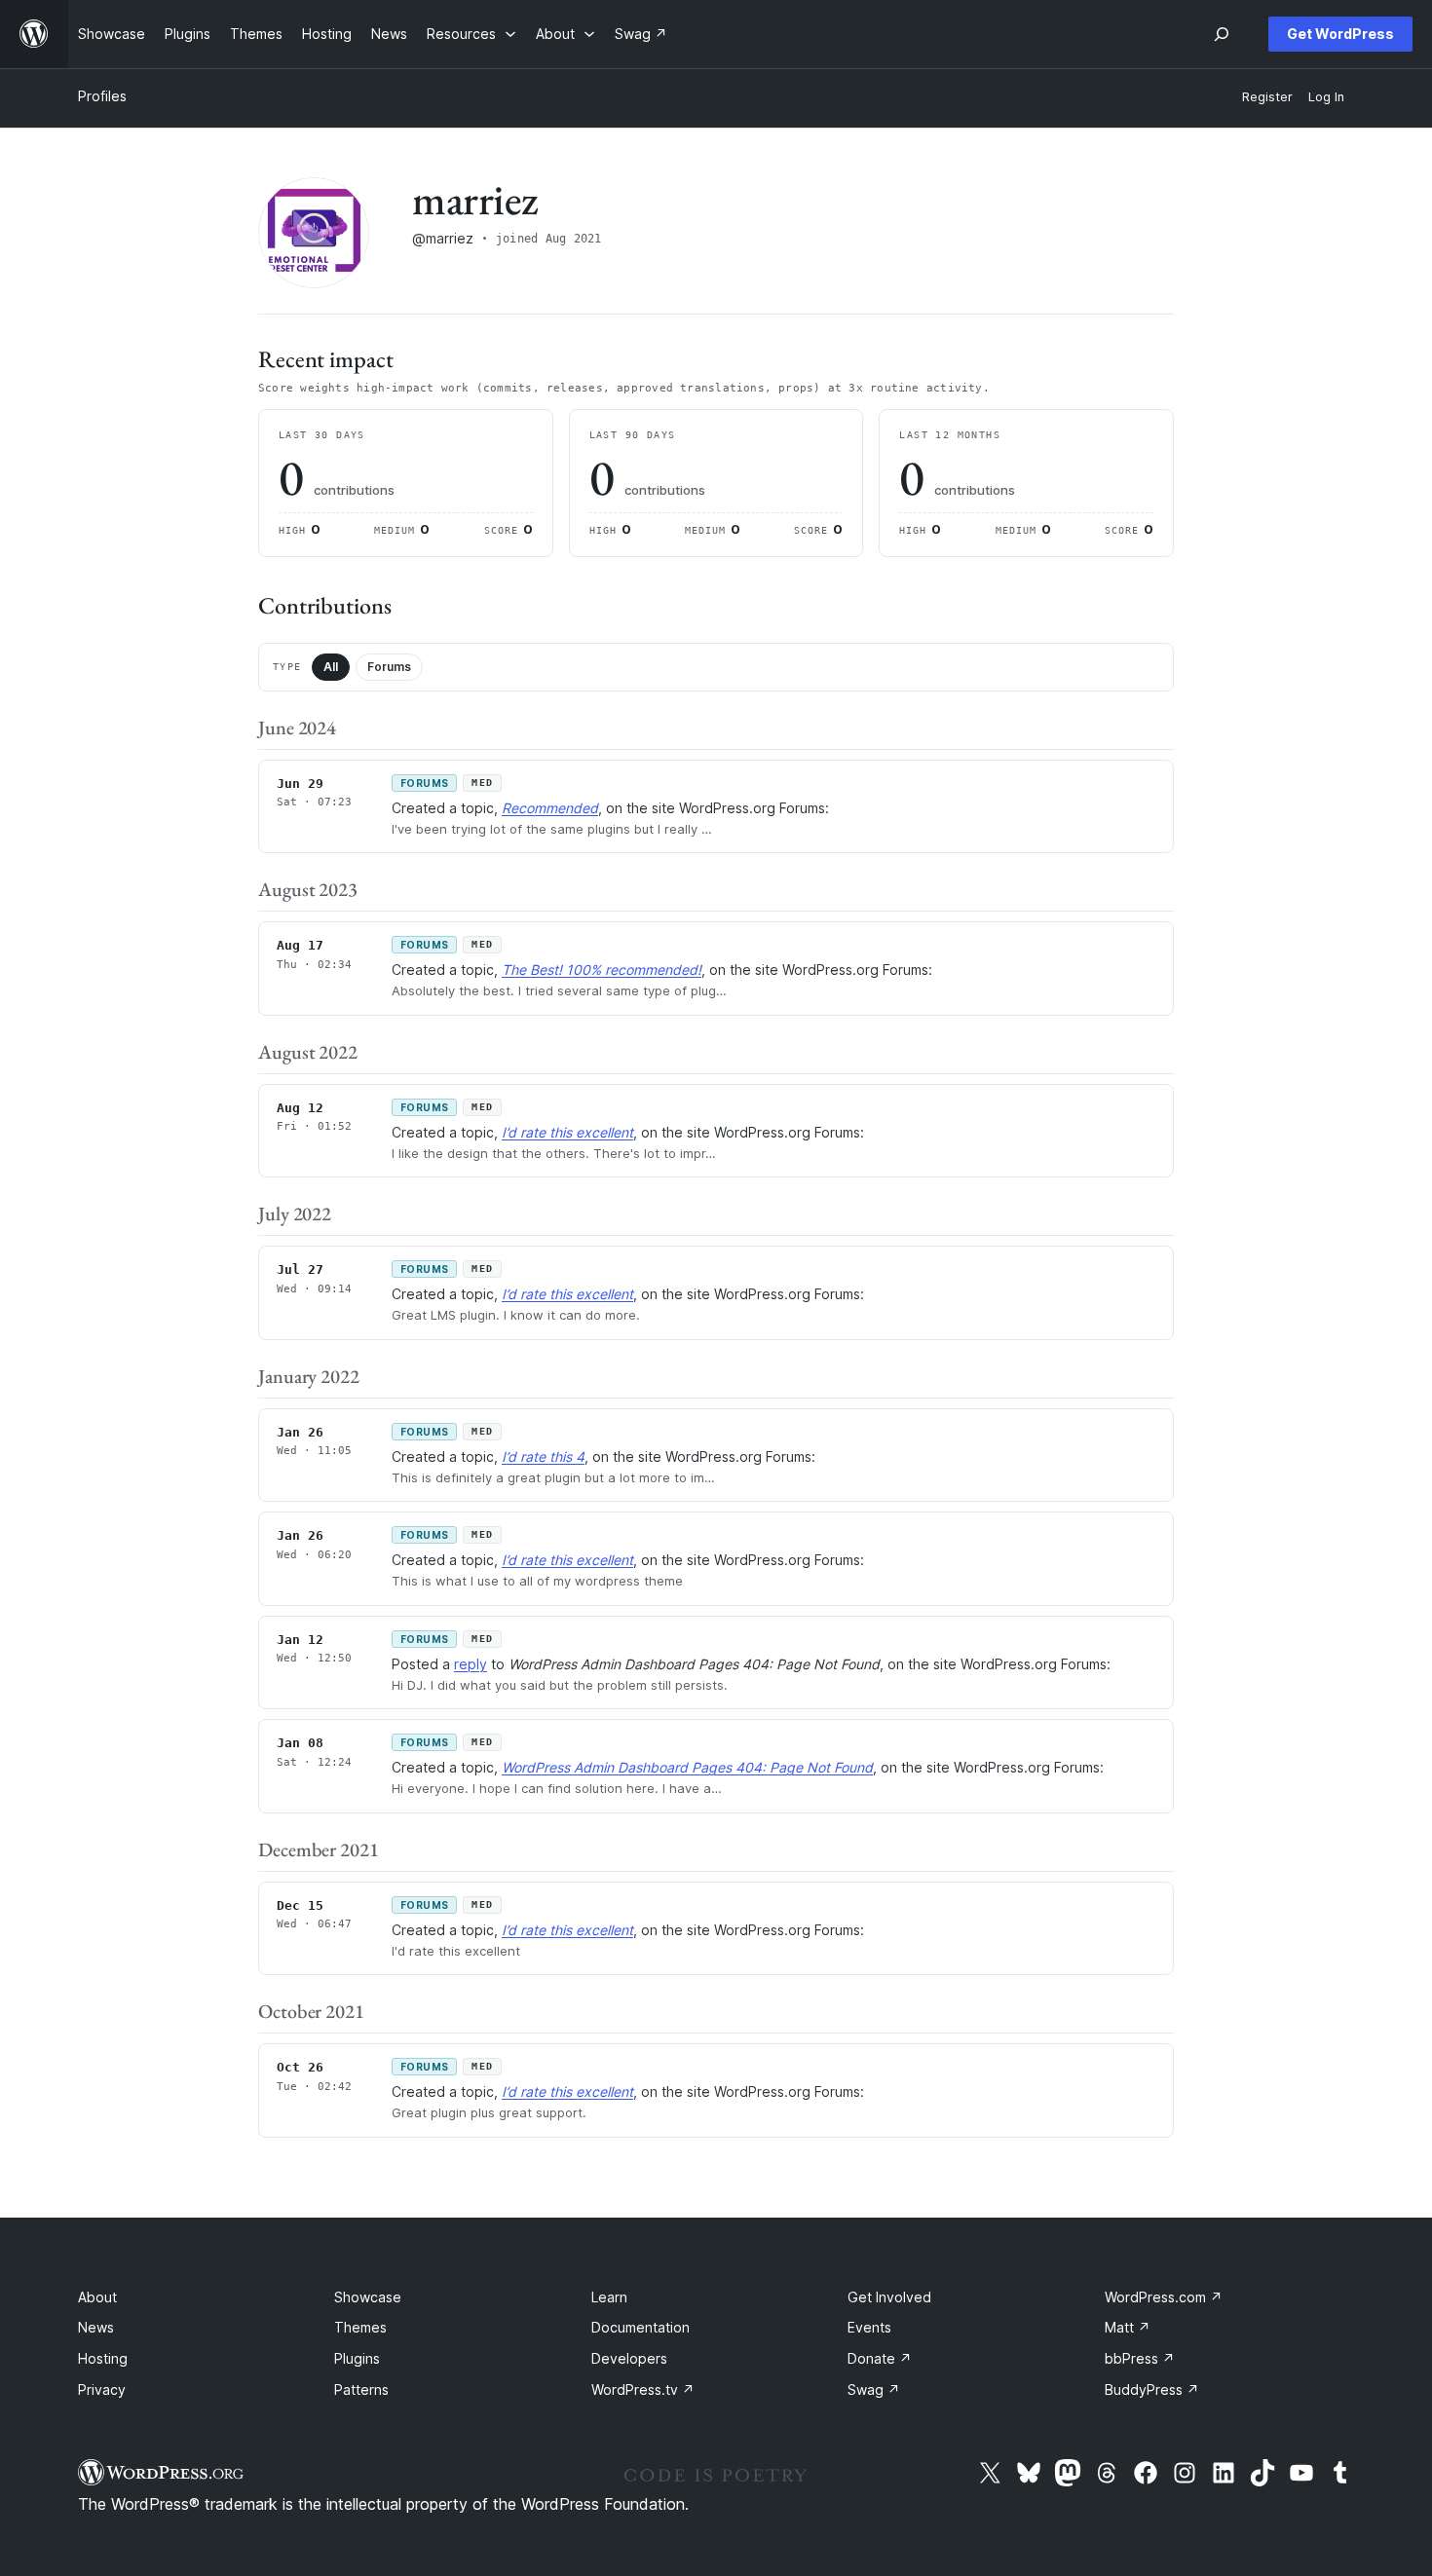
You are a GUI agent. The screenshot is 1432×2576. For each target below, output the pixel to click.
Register (1267, 97)
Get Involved (889, 2297)
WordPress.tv (643, 2389)
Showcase (368, 2297)
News (96, 2327)
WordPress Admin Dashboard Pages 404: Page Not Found (687, 1767)
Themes (360, 2327)
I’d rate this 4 (543, 1456)
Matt (1128, 2327)
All (331, 667)
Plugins (357, 2358)
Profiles (102, 96)
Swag (874, 2389)
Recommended (550, 808)
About (97, 2297)
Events (869, 2327)
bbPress (1140, 2358)
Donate (880, 2358)
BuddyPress (1152, 2389)
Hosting (103, 2358)
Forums (389, 667)
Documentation (641, 2327)
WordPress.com (1164, 2297)
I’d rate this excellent (567, 1132)
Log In (1326, 97)
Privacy (102, 2389)
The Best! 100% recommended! (602, 970)
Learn (609, 2297)
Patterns (361, 2389)
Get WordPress (1340, 34)
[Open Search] (1222, 34)
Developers (629, 2358)
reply (471, 1664)
